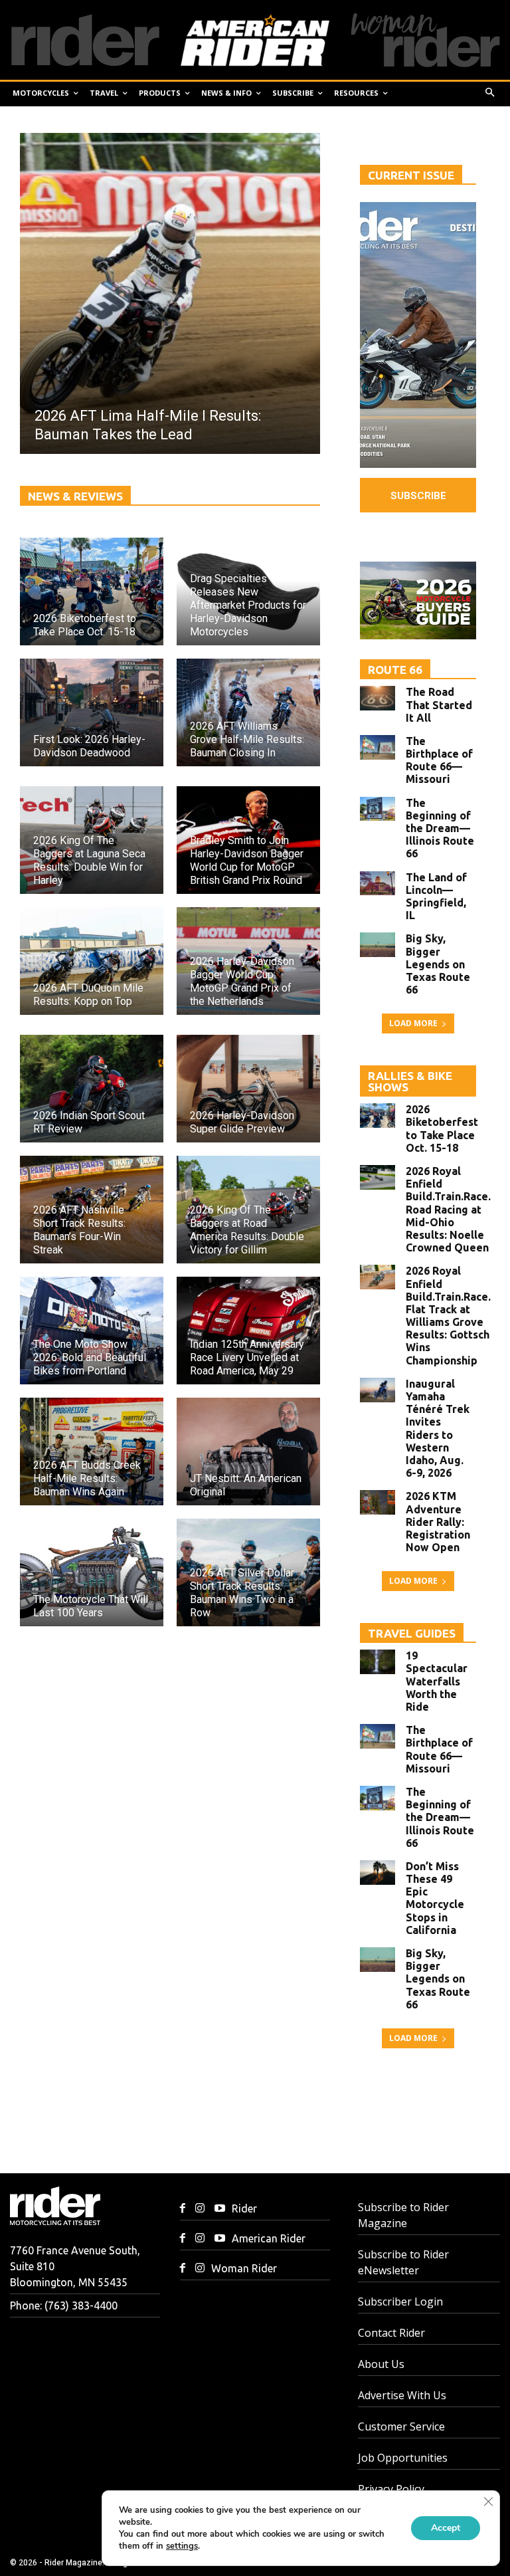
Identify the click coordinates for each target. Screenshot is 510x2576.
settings (182, 2546)
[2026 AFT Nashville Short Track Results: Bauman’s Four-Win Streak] (92, 1210)
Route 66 (395, 670)
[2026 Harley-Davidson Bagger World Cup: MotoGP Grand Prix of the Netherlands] (248, 961)
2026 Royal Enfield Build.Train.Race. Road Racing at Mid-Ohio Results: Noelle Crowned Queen (448, 1209)
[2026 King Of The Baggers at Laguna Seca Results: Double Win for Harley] (92, 840)
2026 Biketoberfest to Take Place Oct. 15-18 (442, 1128)
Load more (413, 1023)
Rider (244, 2208)
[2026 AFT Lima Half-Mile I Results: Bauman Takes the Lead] (170, 293)
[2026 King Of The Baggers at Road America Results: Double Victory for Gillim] (248, 1210)
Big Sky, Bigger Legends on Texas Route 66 (438, 964)
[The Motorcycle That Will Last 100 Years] (92, 1572)
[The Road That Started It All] (378, 698)
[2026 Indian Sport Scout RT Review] (92, 1089)
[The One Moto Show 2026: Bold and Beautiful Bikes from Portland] (92, 1331)
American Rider (269, 2238)
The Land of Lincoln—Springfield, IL (436, 897)
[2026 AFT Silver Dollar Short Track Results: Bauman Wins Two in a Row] (248, 1572)
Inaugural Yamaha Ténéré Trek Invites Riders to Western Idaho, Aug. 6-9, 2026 (438, 1428)
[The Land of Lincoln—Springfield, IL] (378, 884)
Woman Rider (244, 2268)
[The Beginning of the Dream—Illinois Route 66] (378, 809)
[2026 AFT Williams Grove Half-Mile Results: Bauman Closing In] (248, 712)
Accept (446, 2528)
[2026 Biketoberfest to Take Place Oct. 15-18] (92, 591)
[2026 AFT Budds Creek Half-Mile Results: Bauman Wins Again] (92, 1451)
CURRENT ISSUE (411, 175)
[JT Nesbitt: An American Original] (248, 1451)
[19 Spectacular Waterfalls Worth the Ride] (378, 1662)
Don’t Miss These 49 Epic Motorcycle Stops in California (435, 1898)
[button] (490, 93)
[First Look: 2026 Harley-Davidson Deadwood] (92, 712)
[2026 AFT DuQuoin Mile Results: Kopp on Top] (92, 961)
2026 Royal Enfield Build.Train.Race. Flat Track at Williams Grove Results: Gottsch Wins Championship (448, 1315)
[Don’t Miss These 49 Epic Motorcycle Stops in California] (378, 1873)
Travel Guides (412, 1633)
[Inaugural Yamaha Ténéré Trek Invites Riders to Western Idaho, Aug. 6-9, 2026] (378, 1390)
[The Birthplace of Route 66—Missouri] (378, 747)
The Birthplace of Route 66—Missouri (439, 760)
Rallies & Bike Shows (410, 1081)
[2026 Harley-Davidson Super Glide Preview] (248, 1089)
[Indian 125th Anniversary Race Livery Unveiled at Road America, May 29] (248, 1331)
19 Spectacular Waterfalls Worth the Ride (437, 1681)
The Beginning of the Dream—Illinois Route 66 (440, 828)
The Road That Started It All (439, 704)
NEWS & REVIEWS (75, 496)
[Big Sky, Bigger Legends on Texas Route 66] (378, 945)
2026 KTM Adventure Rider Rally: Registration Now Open (438, 1522)
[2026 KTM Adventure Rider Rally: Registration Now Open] (378, 1502)
